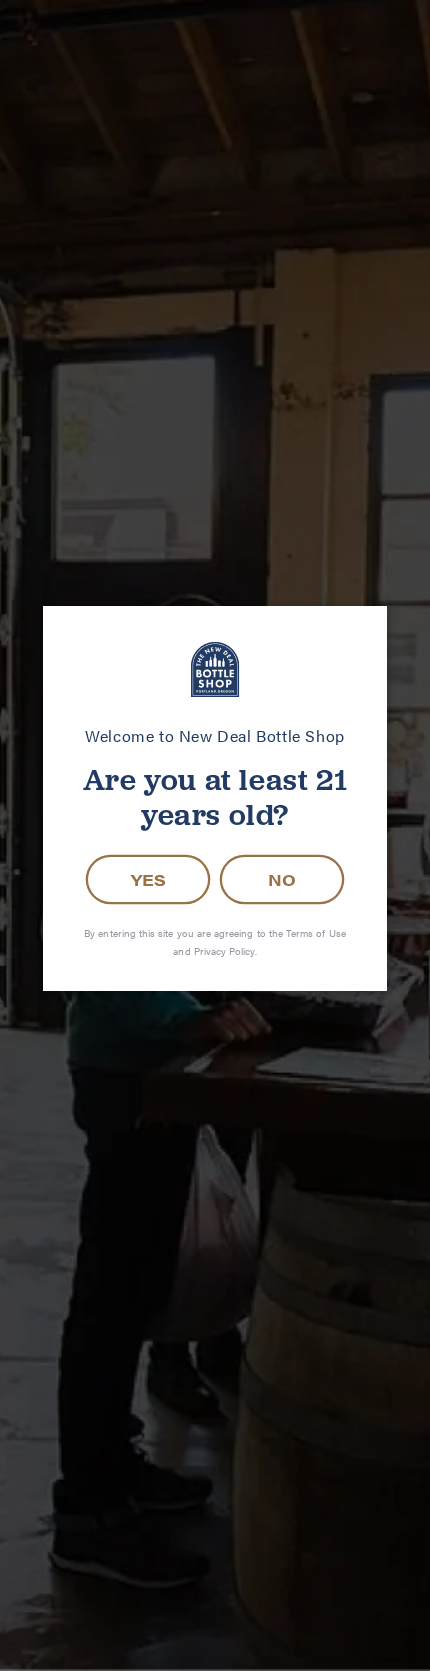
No (282, 879)
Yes (148, 879)
